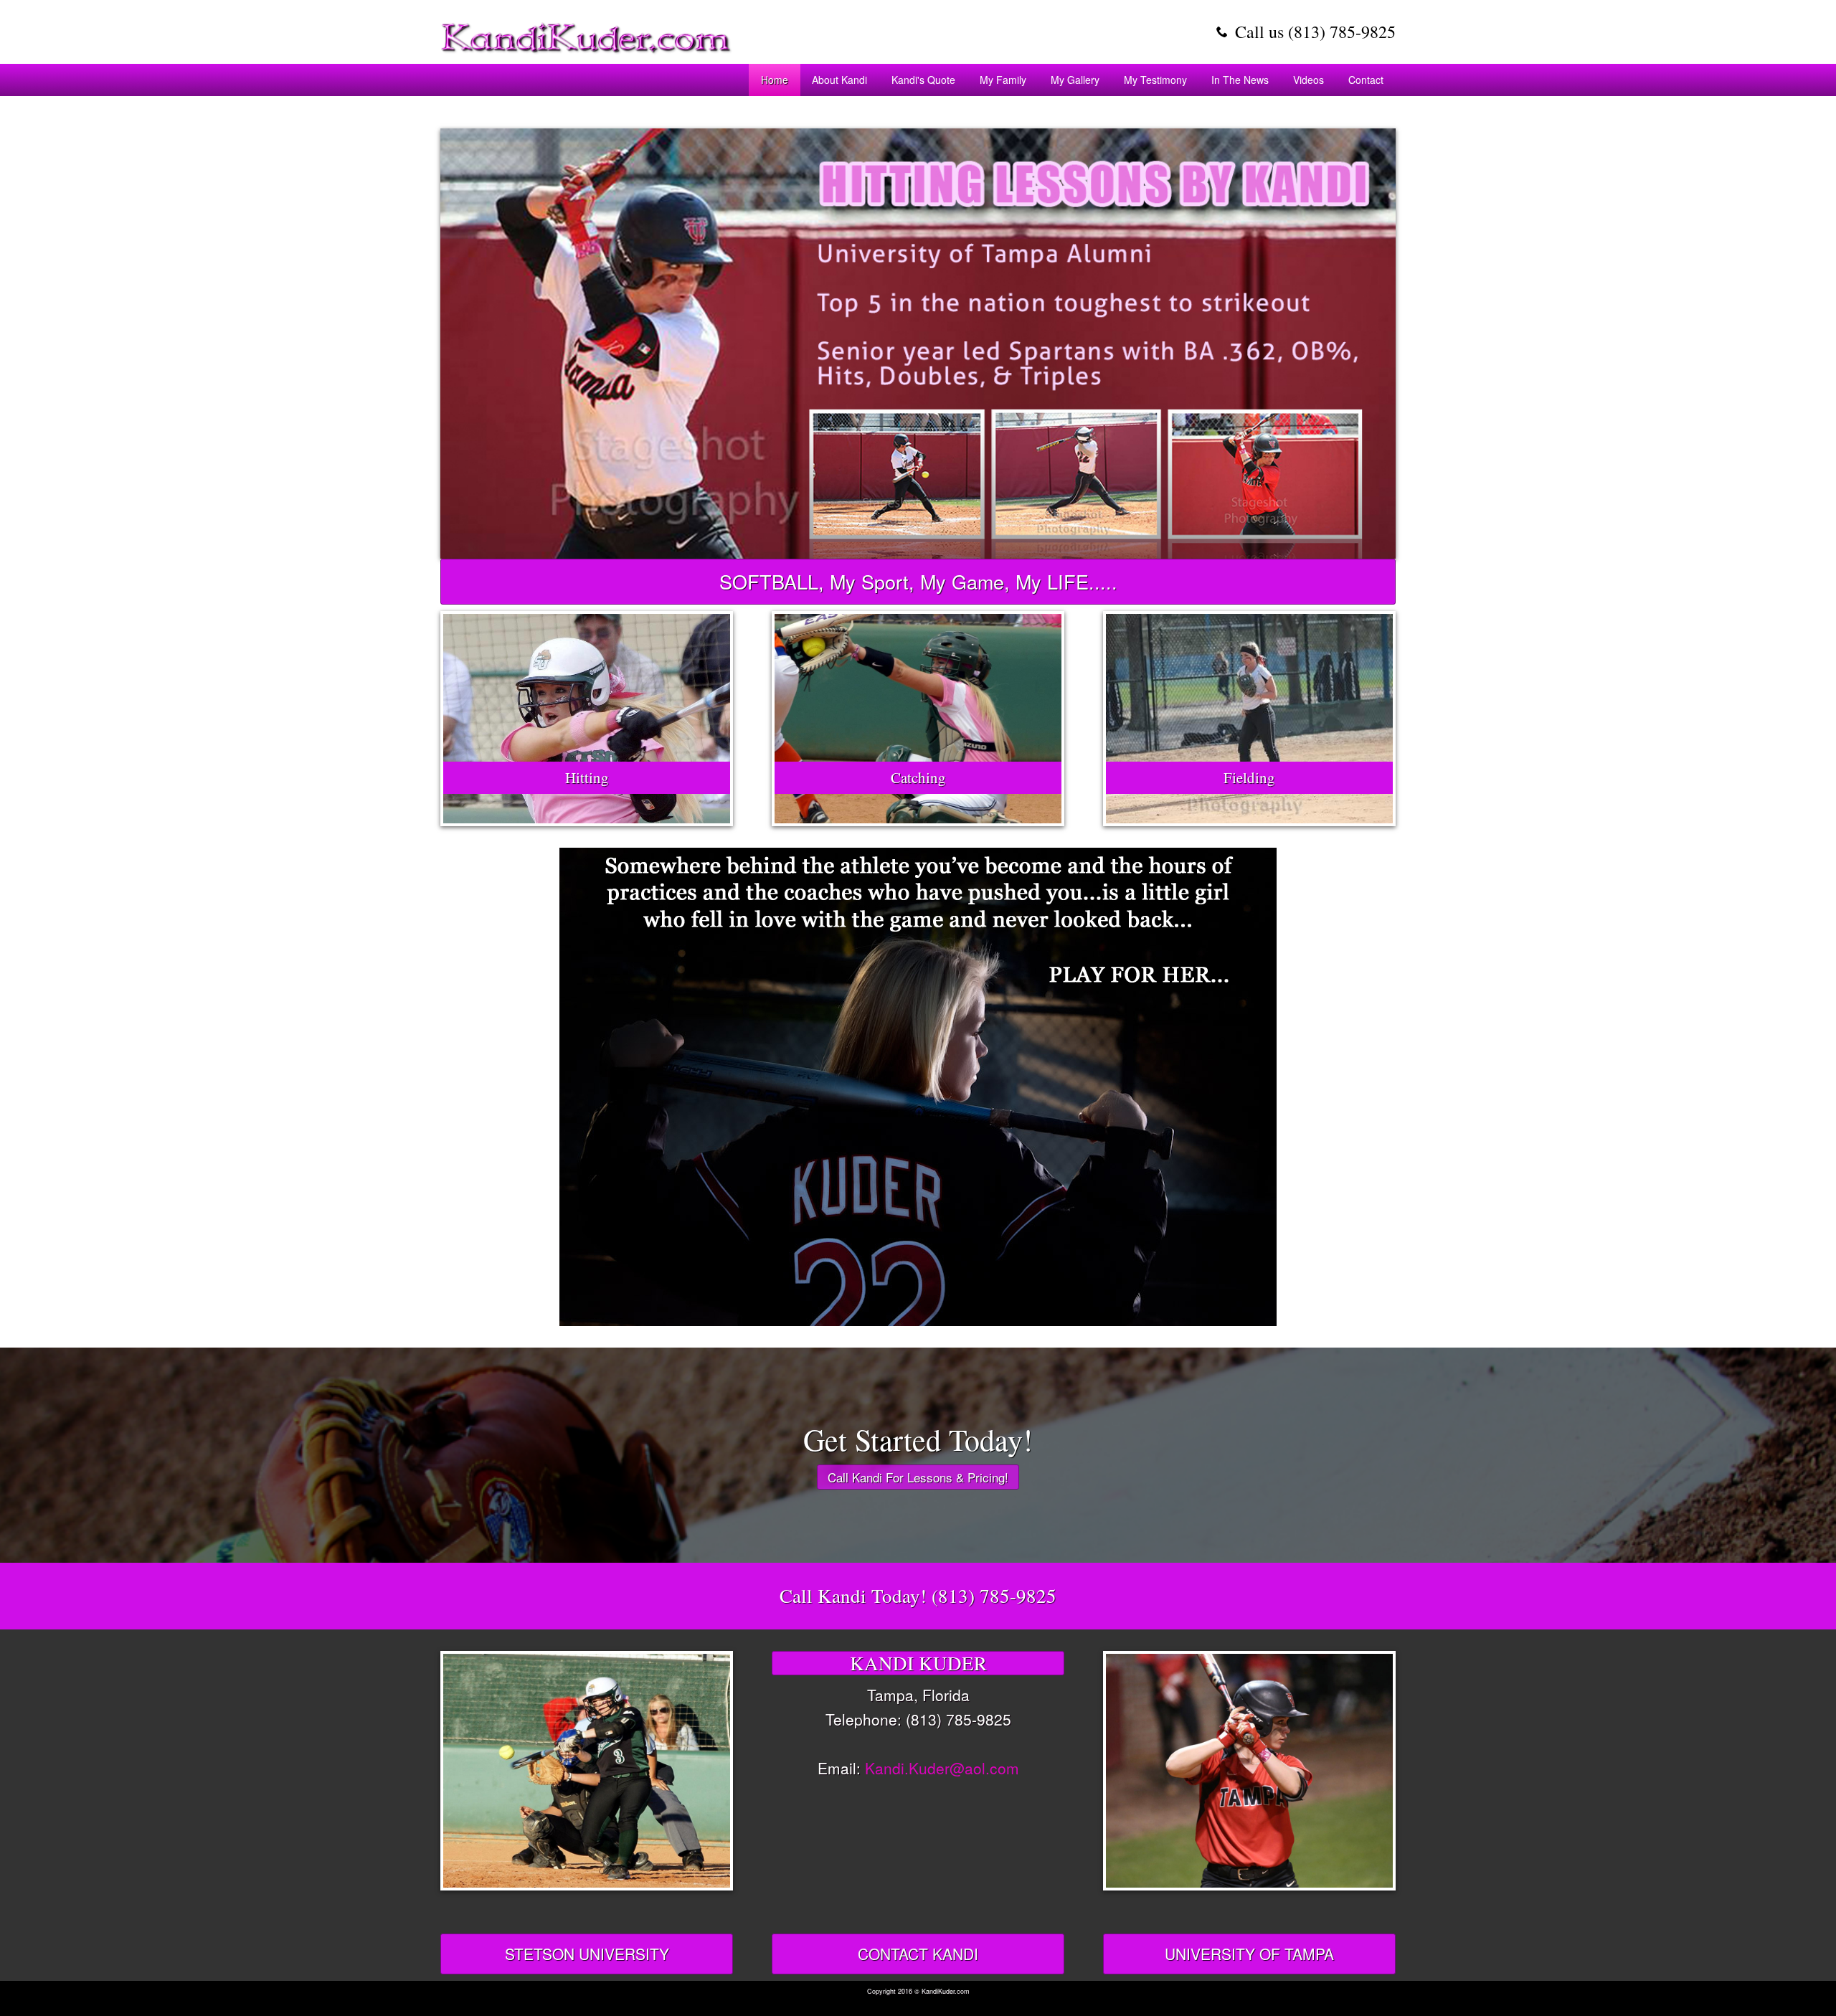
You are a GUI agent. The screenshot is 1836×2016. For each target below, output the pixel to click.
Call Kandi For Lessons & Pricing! (918, 1477)
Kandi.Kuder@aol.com (942, 1768)
